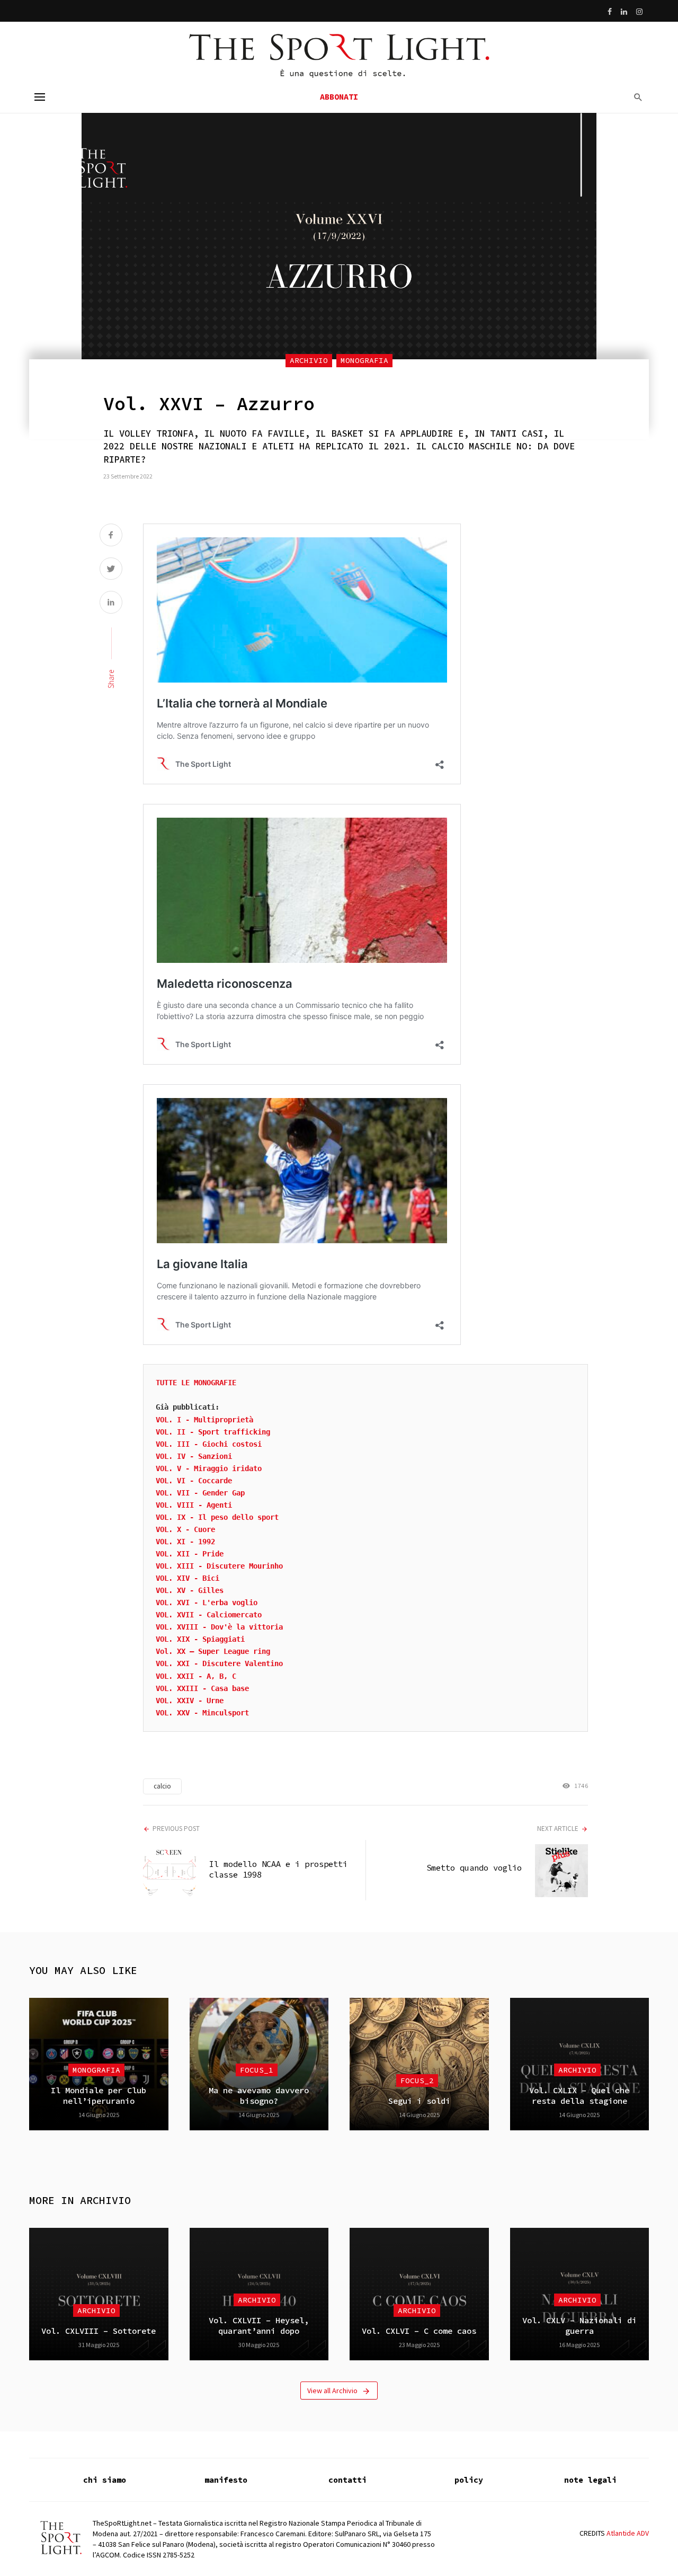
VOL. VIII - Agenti (194, 1505)
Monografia (364, 360)
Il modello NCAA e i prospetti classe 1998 (278, 1869)
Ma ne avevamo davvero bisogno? (259, 2096)
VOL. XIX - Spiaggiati (200, 1639)
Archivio (309, 360)
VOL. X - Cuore (185, 1529)
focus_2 (417, 2081)
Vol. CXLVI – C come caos (419, 2331)
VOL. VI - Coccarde (194, 1481)
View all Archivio (332, 2391)
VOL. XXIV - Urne (190, 1701)
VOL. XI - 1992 (185, 1542)
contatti (347, 2480)
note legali (590, 2480)
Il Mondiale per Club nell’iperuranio (99, 2096)
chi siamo (105, 2480)
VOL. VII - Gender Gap (200, 1493)
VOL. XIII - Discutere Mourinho (219, 1566)
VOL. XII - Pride (190, 1554)
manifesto (226, 2480)
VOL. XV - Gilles (190, 1590)
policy (469, 2480)
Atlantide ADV (628, 2533)
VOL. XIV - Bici (188, 1578)
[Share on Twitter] (111, 570)
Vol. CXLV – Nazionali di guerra (579, 2326)
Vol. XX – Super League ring (213, 1651)
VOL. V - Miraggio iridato (209, 1468)
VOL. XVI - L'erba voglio (207, 1603)
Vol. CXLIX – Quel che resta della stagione (579, 2096)
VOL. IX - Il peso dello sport (217, 1517)
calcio (162, 1786)
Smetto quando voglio (474, 1868)
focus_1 (257, 2070)
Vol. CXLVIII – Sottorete (99, 2331)
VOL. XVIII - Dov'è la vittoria (219, 1627)
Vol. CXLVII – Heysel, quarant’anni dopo (259, 2326)
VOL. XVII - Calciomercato (209, 1615)
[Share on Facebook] (111, 536)
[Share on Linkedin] (111, 603)
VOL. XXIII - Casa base (202, 1688)
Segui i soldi (419, 2101)
